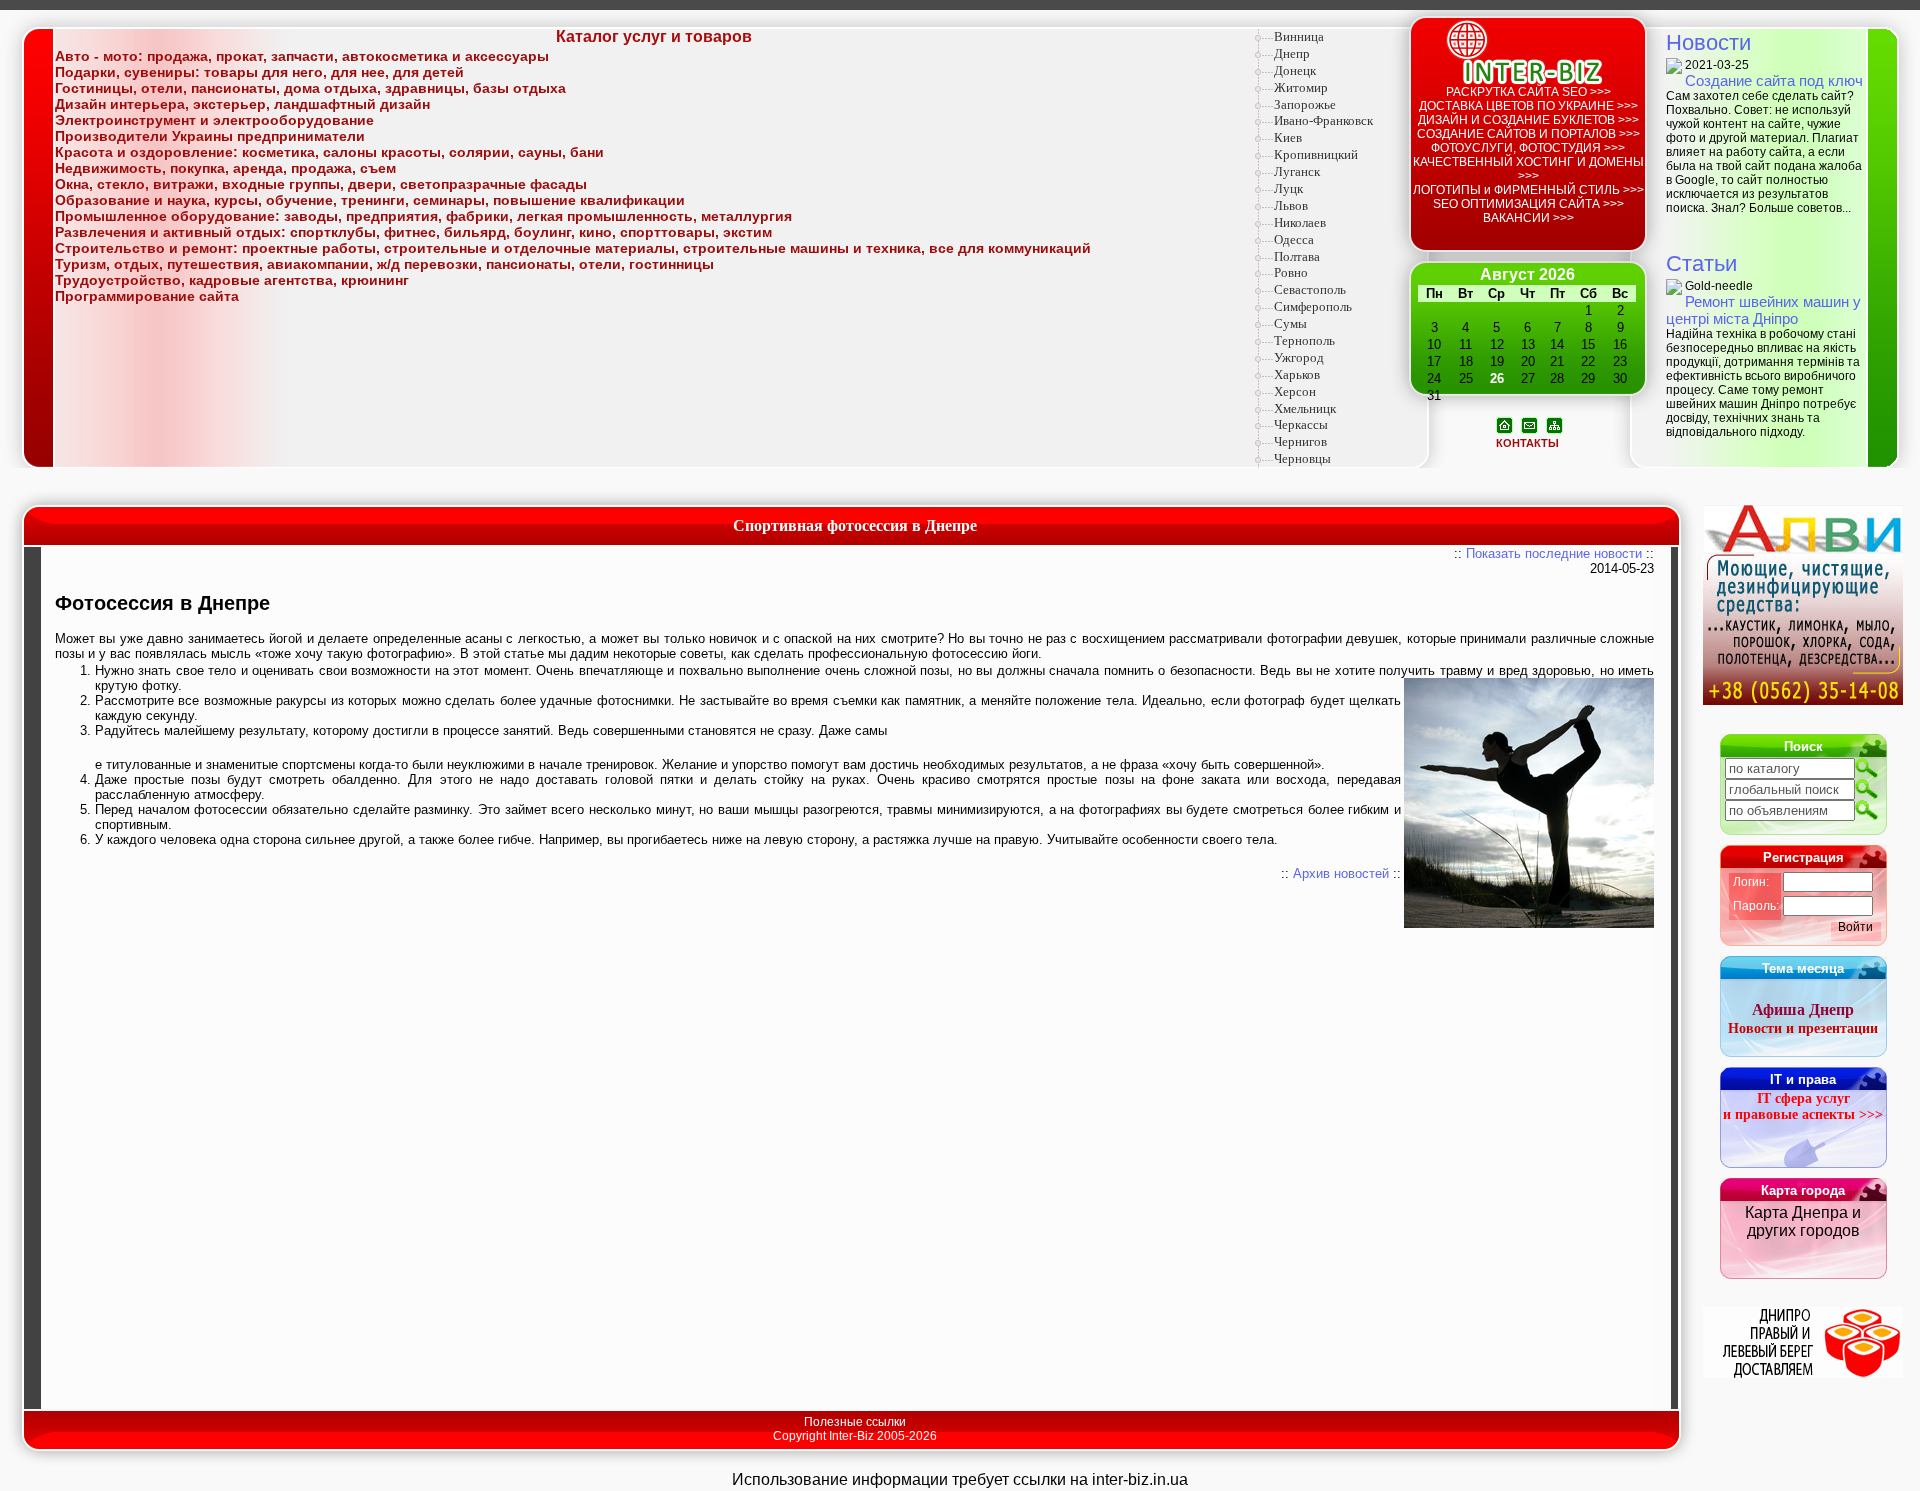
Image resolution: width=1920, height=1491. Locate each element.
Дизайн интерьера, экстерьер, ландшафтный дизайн (242, 104)
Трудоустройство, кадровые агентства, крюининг (232, 280)
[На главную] (1504, 424)
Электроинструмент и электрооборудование (214, 120)
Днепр (1292, 53)
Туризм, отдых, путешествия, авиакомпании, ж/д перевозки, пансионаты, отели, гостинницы (384, 264)
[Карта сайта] (1554, 424)
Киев (1288, 137)
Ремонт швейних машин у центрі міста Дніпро (1763, 310)
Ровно (1291, 272)
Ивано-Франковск (1323, 120)
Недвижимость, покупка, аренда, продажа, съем (225, 168)
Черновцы (1302, 458)
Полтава (1297, 256)
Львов (1291, 205)
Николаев (1300, 222)
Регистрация (1803, 857)
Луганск (1297, 171)
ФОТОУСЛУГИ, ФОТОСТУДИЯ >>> (1528, 148)
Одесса (1294, 239)
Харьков (1297, 374)
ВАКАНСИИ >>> (1528, 218)
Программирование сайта (147, 296)
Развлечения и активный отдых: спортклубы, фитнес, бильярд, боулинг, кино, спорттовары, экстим (413, 232)
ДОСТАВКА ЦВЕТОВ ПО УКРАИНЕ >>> (1528, 106)
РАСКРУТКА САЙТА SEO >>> (1528, 92)
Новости (1708, 42)
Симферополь (1313, 306)
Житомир (1301, 87)
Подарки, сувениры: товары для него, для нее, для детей (259, 72)
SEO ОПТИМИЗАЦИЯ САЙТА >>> (1528, 204)
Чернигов (1300, 441)
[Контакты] (1529, 424)
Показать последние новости (1554, 553)
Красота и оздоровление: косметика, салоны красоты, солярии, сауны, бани (329, 152)
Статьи (1701, 263)
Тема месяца (1803, 968)
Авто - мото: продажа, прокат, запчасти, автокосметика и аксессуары (302, 56)
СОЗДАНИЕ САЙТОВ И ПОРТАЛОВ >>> (1528, 134)
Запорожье (1305, 104)
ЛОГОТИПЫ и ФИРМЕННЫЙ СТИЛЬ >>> (1528, 190)
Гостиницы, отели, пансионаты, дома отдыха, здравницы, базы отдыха (310, 88)
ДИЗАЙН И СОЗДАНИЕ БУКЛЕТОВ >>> (1528, 120)
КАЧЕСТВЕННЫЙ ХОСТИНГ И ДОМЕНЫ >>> (1528, 169)
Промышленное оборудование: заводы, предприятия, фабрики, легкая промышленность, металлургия (423, 216)
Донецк (1295, 70)
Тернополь (1304, 340)
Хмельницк (1305, 408)
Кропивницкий (1316, 154)
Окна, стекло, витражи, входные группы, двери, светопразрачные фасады (321, 184)
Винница (1299, 36)
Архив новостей (1341, 873)
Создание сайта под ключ (1774, 80)
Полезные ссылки (855, 1422)
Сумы (1290, 323)
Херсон (1295, 391)
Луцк (1288, 188)
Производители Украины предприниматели (210, 136)
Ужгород (1299, 357)
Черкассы (1301, 424)
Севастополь (1310, 289)
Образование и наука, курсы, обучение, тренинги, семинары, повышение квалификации (370, 200)
